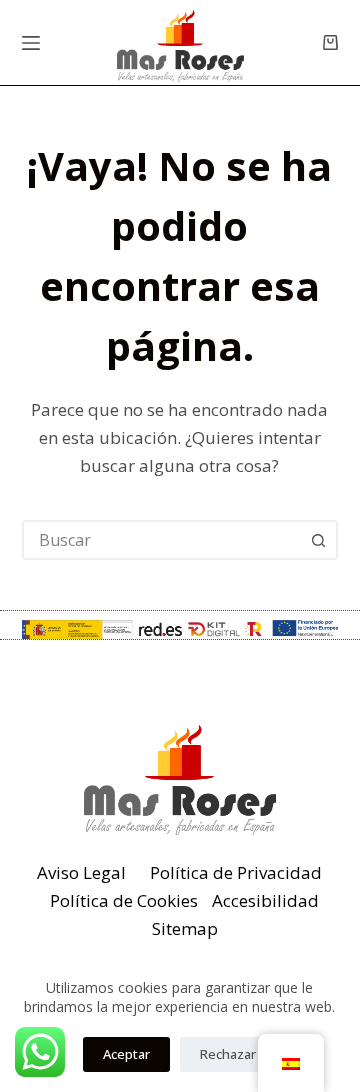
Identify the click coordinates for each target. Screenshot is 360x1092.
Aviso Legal (81, 872)
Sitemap (185, 928)
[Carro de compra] (330, 42)
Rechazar (228, 1054)
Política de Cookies (124, 900)
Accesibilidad (265, 900)
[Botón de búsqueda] (318, 540)
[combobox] (162, 540)
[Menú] (31, 43)
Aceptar (126, 1054)
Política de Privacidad (236, 872)
